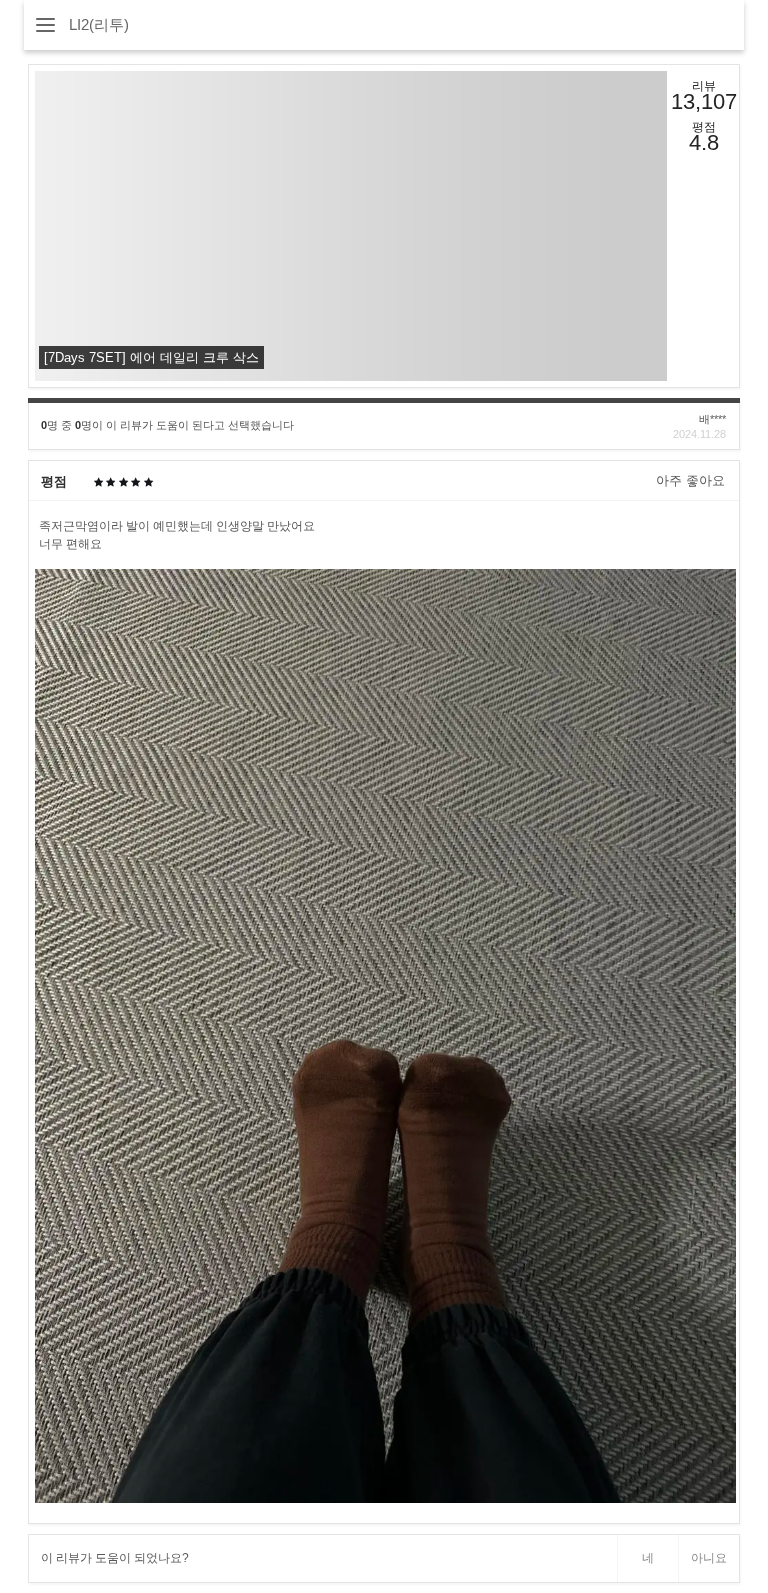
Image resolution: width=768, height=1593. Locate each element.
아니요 (709, 1558)
